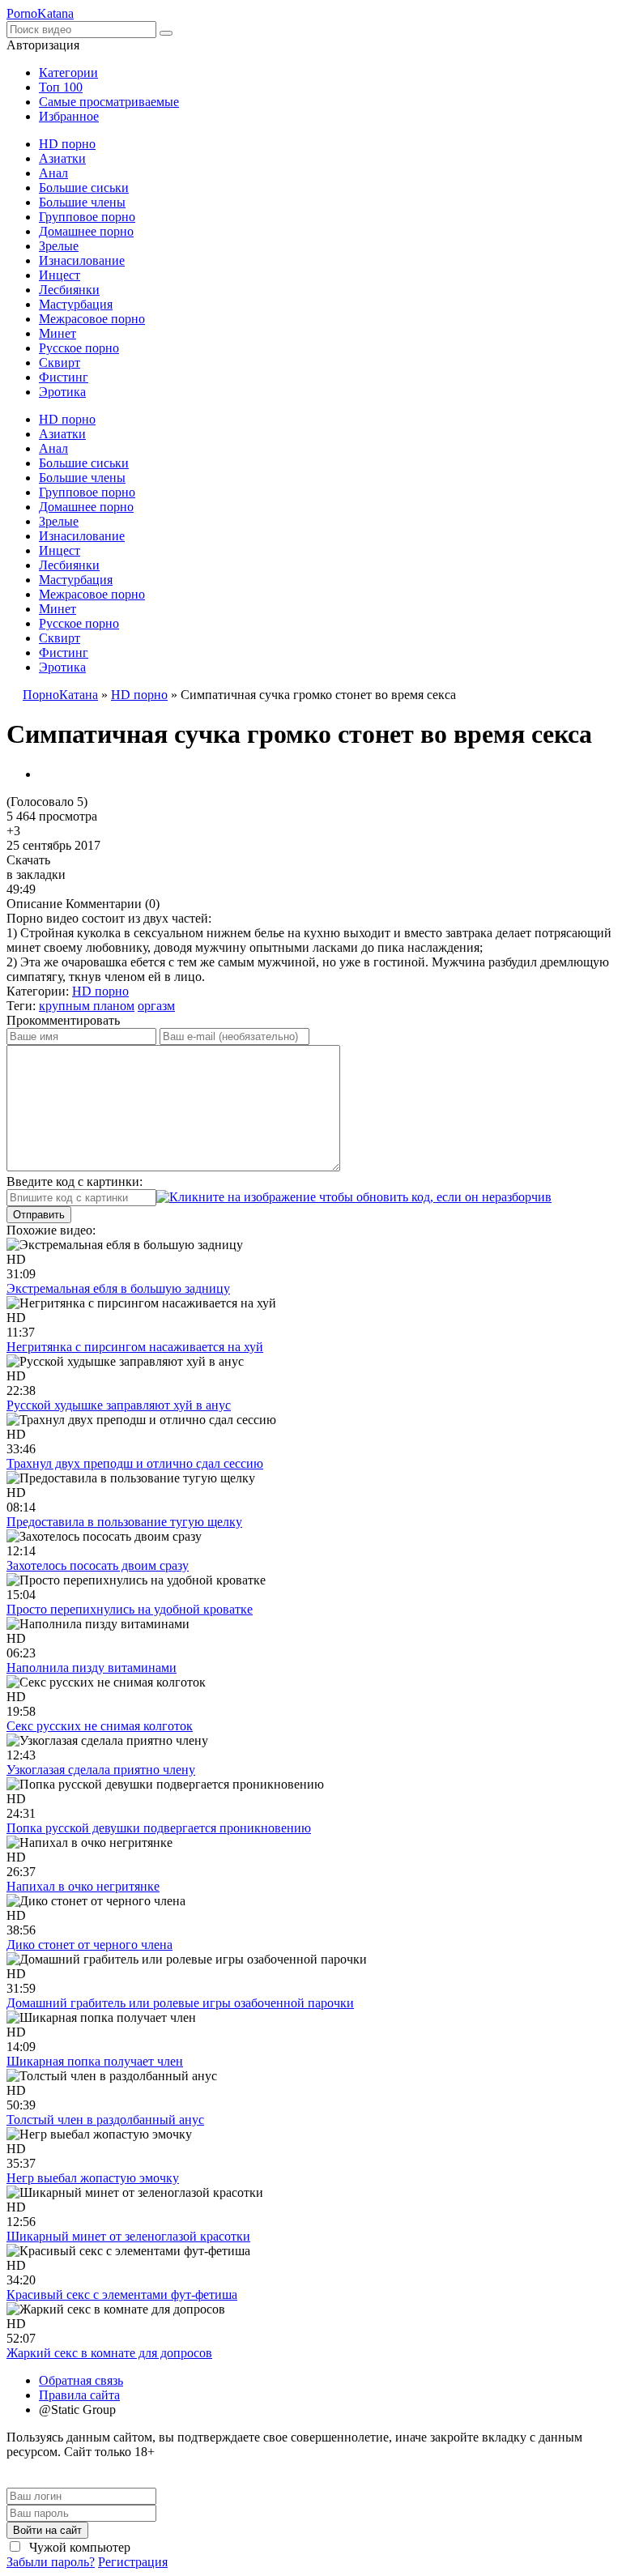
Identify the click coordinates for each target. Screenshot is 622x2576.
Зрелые (59, 246)
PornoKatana (40, 13)
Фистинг (64, 377)
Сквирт (60, 363)
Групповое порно (87, 217)
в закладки (36, 874)
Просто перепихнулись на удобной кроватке (130, 1609)
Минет (58, 333)
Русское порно (79, 348)
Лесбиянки (69, 290)
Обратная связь (81, 2380)
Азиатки (62, 158)
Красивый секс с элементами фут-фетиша (122, 2295)
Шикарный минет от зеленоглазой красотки (128, 2236)
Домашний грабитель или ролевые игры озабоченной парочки (180, 2003)
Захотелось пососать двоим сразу (98, 1565)
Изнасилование (82, 260)
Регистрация (133, 2562)
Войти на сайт (47, 2530)
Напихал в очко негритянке (83, 1886)
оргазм (156, 1006)
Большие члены (82, 202)
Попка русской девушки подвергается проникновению (159, 1828)
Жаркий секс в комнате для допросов (109, 2353)
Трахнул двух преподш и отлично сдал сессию (135, 1463)
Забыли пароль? (51, 2562)
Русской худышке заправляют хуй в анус (119, 1405)
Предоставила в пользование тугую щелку (124, 1522)
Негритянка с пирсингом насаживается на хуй (135, 1347)
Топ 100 (61, 87)
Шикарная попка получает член (95, 2061)
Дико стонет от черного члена (89, 1945)
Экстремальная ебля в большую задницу (118, 1288)
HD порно (67, 144)
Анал (53, 173)
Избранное (69, 116)
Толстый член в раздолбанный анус (105, 2120)
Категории (68, 73)
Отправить (39, 1215)
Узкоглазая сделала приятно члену (101, 1770)
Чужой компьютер (78, 2547)
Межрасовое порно (92, 319)
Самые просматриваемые (109, 102)
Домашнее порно (86, 231)
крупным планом (87, 1006)
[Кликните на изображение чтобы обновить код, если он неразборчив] (354, 1197)
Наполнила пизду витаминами (92, 1668)
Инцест (60, 275)
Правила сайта (79, 2395)
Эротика (62, 392)
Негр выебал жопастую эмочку (93, 2178)
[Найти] (166, 33)
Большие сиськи (84, 188)
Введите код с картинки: (75, 1181)
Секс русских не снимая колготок (100, 1726)
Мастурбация (76, 304)
